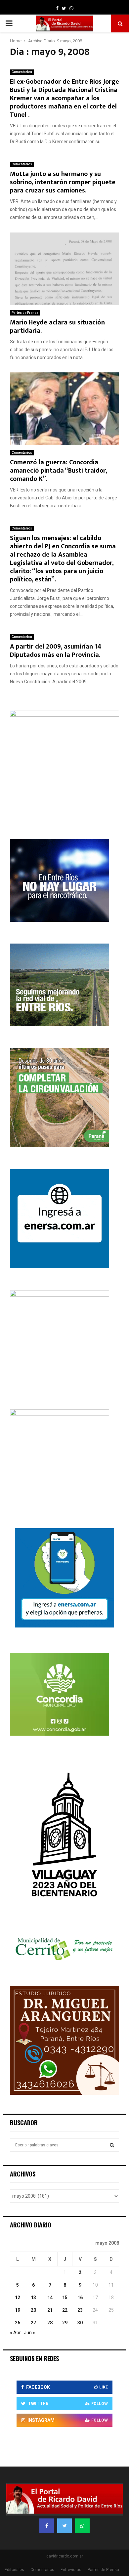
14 (50, 2298)
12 (18, 2298)
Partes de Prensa (25, 313)
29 (65, 2323)
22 (65, 2310)
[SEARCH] (112, 2145)
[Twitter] (64, 2526)
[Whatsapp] (82, 2526)
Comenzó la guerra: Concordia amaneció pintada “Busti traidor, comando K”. (58, 471)
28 (50, 2323)
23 (80, 2310)
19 (18, 2310)
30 (80, 2323)
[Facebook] (47, 2526)
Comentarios (22, 72)
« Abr (15, 2333)
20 (33, 2310)
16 (80, 2298)
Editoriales (14, 2570)
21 (50, 2310)
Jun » (29, 2333)
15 (65, 2298)
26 (18, 2323)
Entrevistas (71, 2570)
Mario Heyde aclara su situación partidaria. (57, 327)
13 (33, 2298)
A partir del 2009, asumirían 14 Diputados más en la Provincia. (56, 651)
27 (33, 2323)
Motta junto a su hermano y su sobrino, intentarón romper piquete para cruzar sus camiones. (63, 182)
